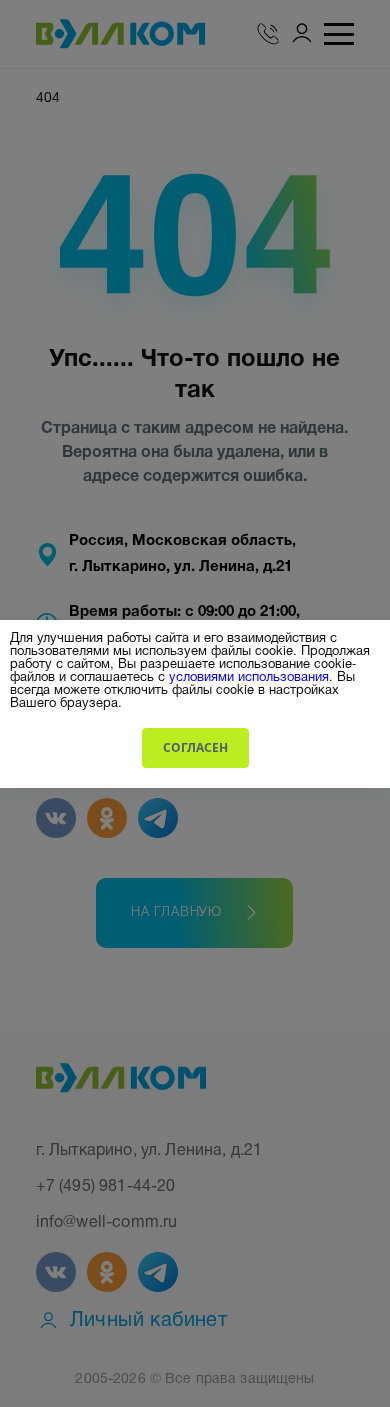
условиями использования (249, 675)
